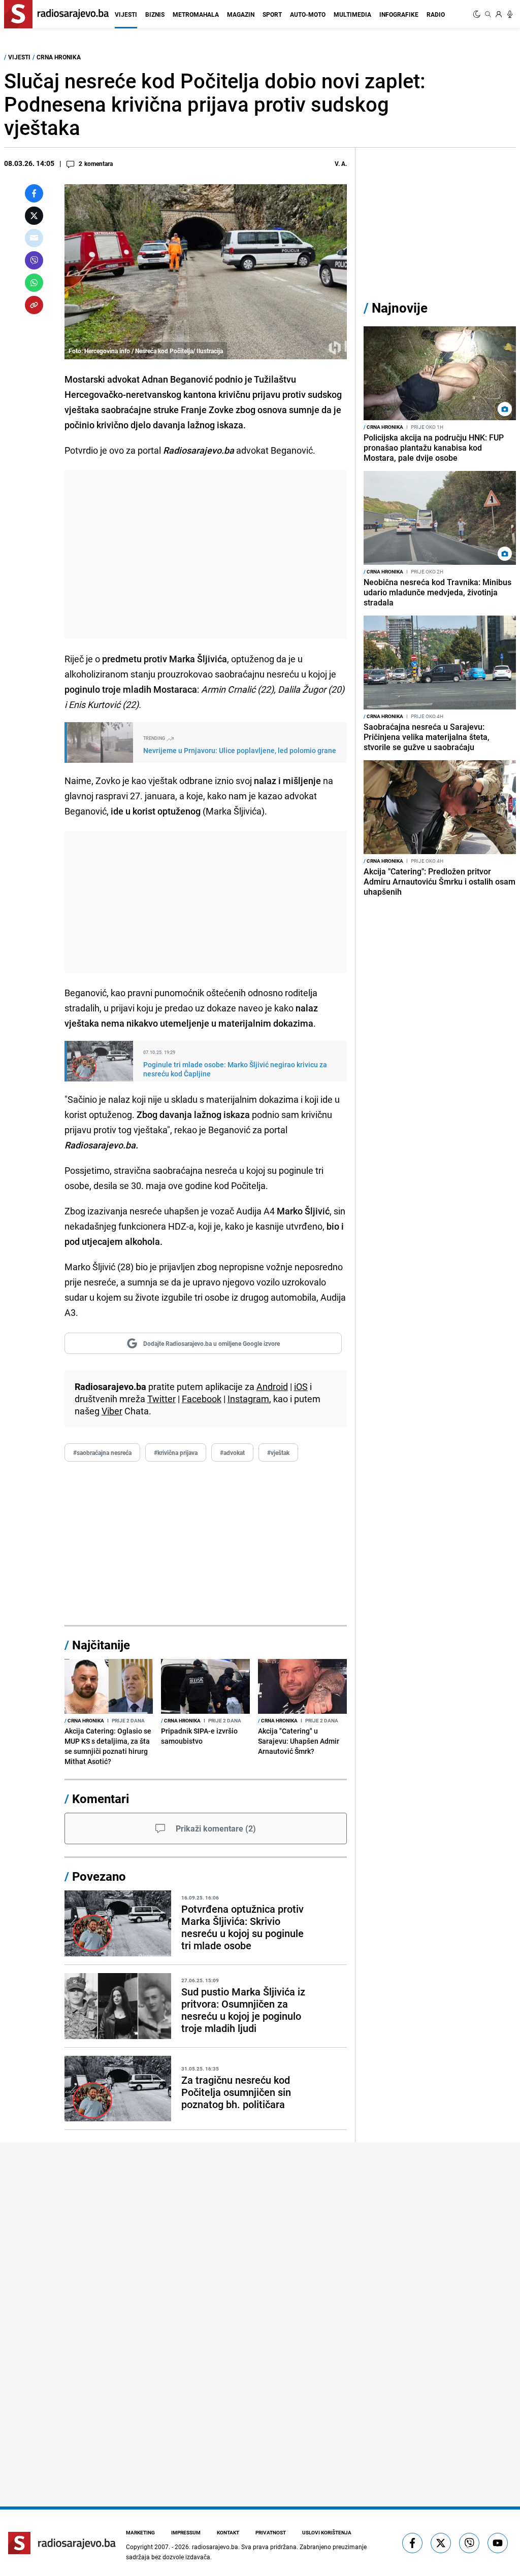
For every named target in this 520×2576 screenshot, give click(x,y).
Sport (272, 14)
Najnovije (400, 308)
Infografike (399, 14)
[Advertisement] (206, 554)
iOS (301, 1386)
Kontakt (228, 2532)
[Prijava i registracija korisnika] (499, 14)
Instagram (248, 1399)
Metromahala (196, 14)
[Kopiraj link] (34, 305)
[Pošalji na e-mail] (34, 238)
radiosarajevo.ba (215, 2547)
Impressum (186, 2532)
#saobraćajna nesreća (102, 1452)
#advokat (232, 1452)
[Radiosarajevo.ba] (62, 2543)
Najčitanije (101, 1645)
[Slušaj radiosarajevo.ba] (510, 14)
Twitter (161, 1399)
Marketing (140, 2532)
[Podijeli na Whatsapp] (34, 283)
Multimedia (352, 14)
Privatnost (271, 2532)
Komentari (101, 1799)
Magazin (241, 14)
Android (272, 1386)
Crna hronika (59, 57)
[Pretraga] (488, 14)
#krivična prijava (176, 1452)
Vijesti (126, 14)
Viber (112, 1411)
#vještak (278, 1452)
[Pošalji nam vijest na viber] (469, 2543)
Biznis (155, 14)
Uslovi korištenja (327, 2532)
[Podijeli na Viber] (34, 260)
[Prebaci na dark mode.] (478, 14)
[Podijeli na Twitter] (34, 216)
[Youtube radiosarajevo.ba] (498, 2543)
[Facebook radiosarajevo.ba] (412, 2543)
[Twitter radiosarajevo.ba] (441, 2543)
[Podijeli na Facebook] (34, 193)
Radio (436, 14)
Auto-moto (308, 14)
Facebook (202, 1399)
